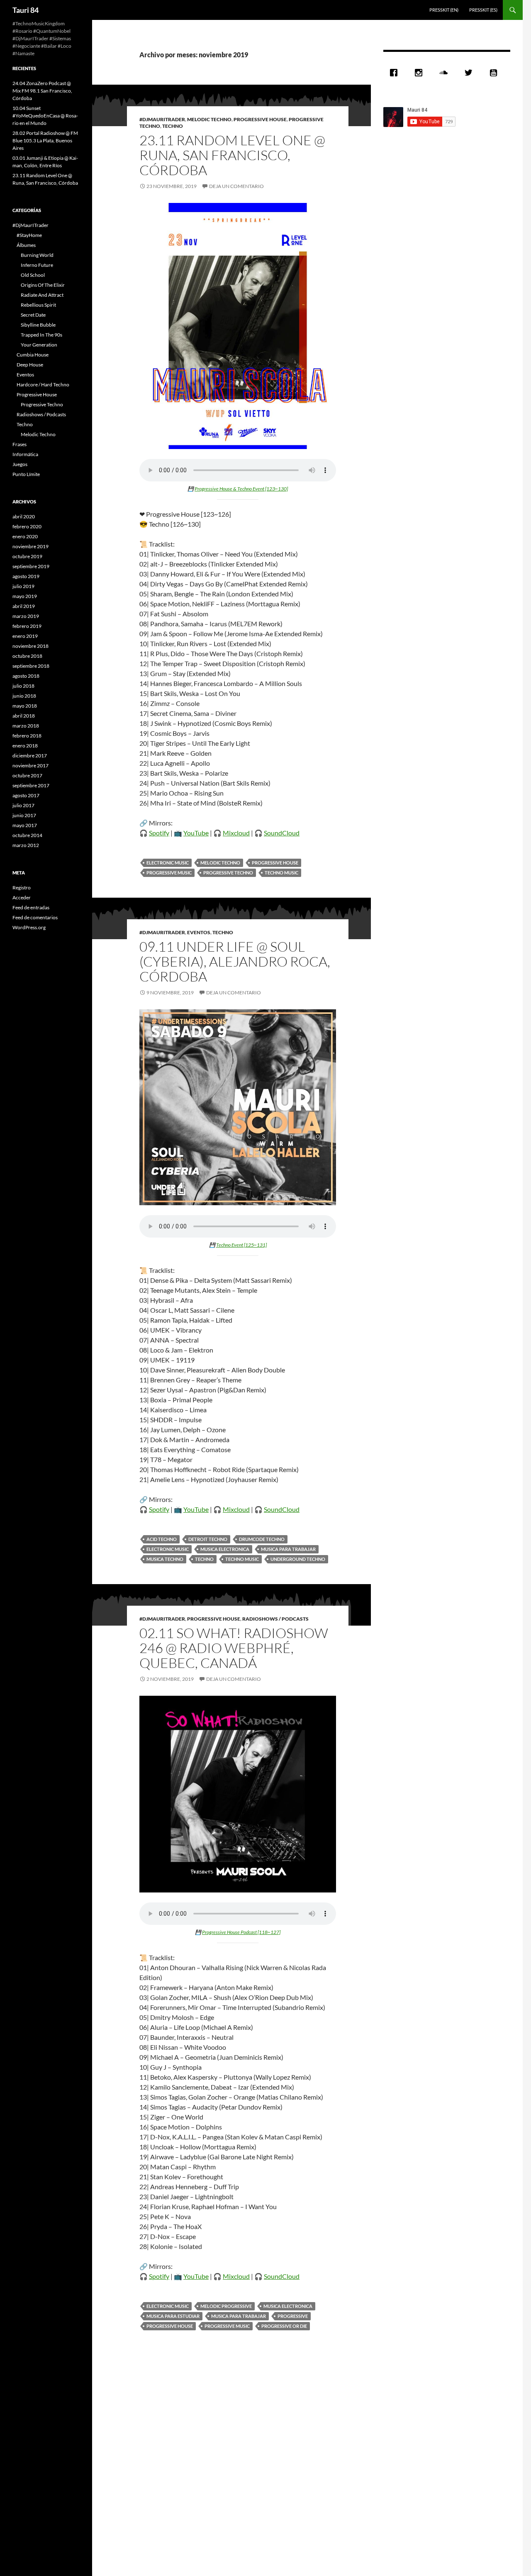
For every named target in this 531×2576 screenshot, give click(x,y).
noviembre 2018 (30, 646)
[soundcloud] (446, 73)
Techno (173, 126)
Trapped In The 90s (41, 335)
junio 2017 (24, 815)
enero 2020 (25, 536)
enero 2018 (25, 746)
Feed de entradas (31, 907)
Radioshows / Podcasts (275, 1619)
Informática (25, 454)
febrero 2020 (27, 526)
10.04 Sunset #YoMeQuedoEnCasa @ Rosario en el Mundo (45, 116)
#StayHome (29, 235)
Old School (33, 275)
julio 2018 (23, 686)
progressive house (275, 863)
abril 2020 (24, 516)
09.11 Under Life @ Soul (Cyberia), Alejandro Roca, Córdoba (235, 961)
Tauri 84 (26, 10)
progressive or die (284, 2326)
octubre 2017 (27, 775)
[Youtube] (495, 73)
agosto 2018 (26, 676)
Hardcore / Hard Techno (43, 385)
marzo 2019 (26, 616)
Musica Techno (165, 1559)
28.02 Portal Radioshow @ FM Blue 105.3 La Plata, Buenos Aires (45, 140)
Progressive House (260, 119)
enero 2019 (25, 636)
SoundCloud (282, 833)
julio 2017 (23, 805)
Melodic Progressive (226, 2306)
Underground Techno (298, 1559)
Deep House (30, 365)
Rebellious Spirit (38, 305)
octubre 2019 (27, 556)
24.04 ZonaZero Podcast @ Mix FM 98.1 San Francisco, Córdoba (42, 91)
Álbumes (26, 245)
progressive (293, 2316)
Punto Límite (26, 474)
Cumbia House (33, 355)
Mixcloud (236, 833)
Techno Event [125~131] (241, 1245)
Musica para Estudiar (173, 2316)
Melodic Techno (209, 119)
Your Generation (39, 345)
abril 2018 (24, 716)
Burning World (37, 255)
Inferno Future (37, 265)
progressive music (169, 873)
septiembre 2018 (31, 666)
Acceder (22, 897)
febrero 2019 (27, 626)
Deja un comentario (236, 186)
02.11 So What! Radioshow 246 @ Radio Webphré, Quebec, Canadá (234, 1648)
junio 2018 (24, 696)
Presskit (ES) (483, 10)
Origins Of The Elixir (43, 285)
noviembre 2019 (30, 546)
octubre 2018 (27, 656)
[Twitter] (470, 73)
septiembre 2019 (31, 566)
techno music (281, 873)
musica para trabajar (288, 1549)
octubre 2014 (27, 835)
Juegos (20, 464)
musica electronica (225, 1549)
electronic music (168, 863)
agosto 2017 (26, 795)
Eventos (199, 932)
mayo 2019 (25, 596)
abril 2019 (24, 606)
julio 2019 (23, 586)
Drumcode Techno (262, 1539)
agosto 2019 (26, 576)
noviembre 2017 (30, 765)
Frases (19, 444)
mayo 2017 (25, 825)
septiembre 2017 (31, 785)
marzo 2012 (26, 845)
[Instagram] (421, 73)
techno (204, 1559)
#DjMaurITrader (162, 119)
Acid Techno (162, 1539)
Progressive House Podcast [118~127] (241, 1932)
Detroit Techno (208, 1539)
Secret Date (33, 315)
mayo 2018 (25, 706)
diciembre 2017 (30, 756)
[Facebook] (396, 73)
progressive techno (228, 873)
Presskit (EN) (444, 10)
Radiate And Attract (42, 295)
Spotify (159, 833)
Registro (22, 888)
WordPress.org (29, 927)
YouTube (196, 833)
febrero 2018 (27, 736)
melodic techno (220, 863)
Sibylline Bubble (38, 325)
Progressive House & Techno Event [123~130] (241, 489)
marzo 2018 (26, 726)
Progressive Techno (42, 404)
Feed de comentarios (35, 917)
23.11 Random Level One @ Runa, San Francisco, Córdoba (232, 155)
